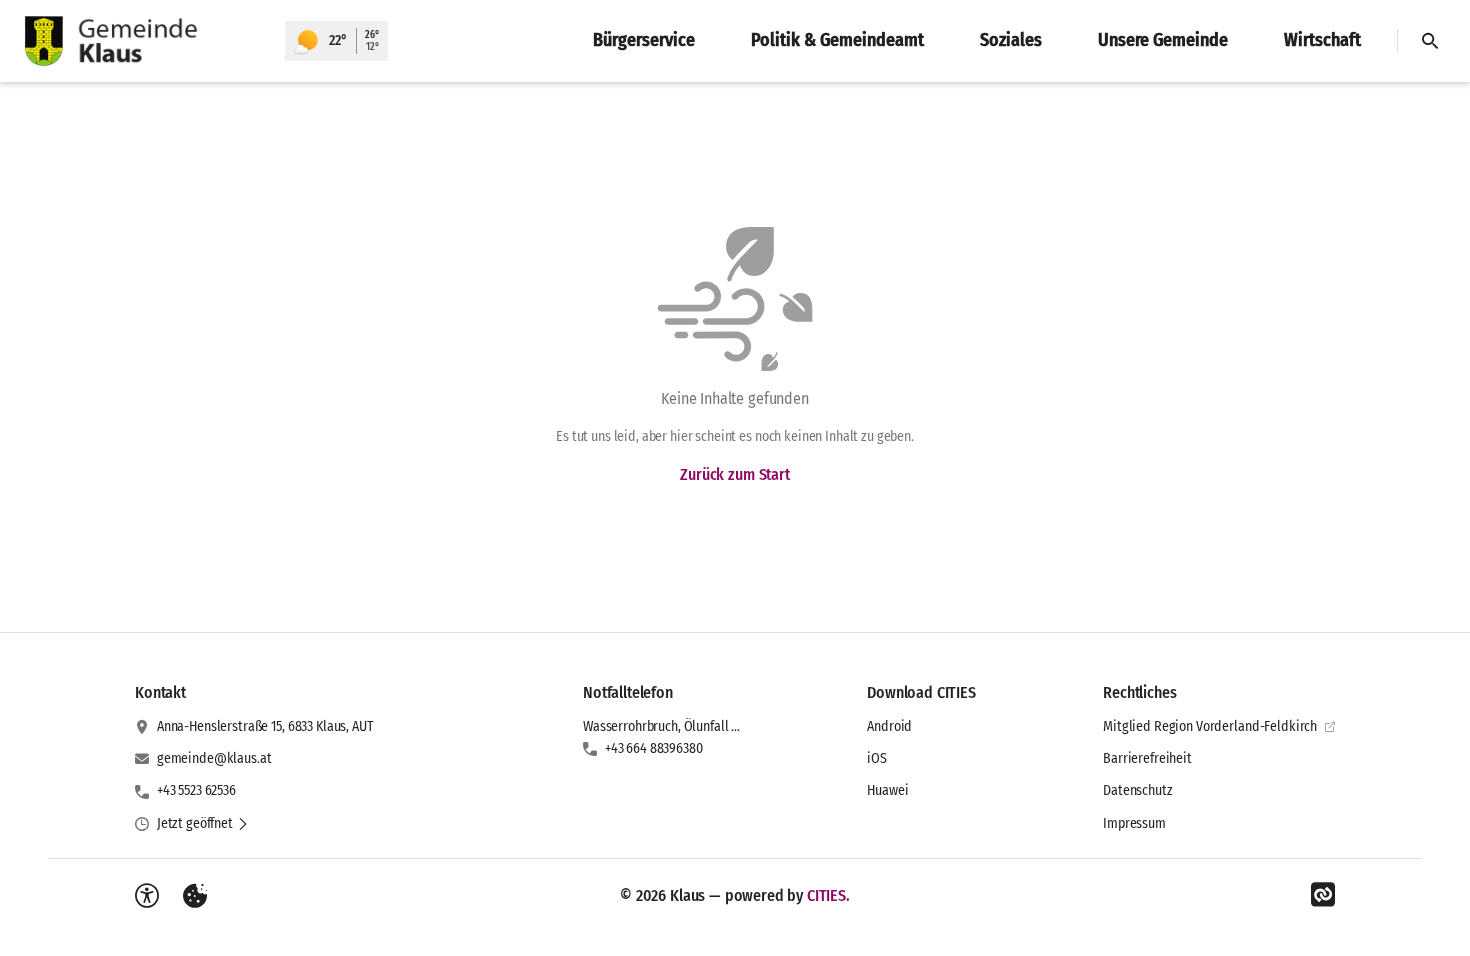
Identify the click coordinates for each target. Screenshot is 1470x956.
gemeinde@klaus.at (214, 758)
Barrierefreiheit (1147, 758)
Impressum (1134, 823)
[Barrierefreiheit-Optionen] (147, 896)
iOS (877, 758)
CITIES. (828, 895)
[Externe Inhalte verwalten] (195, 896)
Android (889, 726)
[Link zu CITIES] (1323, 895)
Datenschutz (1137, 790)
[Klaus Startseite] (142, 41)
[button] (203, 824)
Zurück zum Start (734, 474)
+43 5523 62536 (196, 790)
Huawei (887, 790)
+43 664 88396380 (654, 748)
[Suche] (1430, 41)
